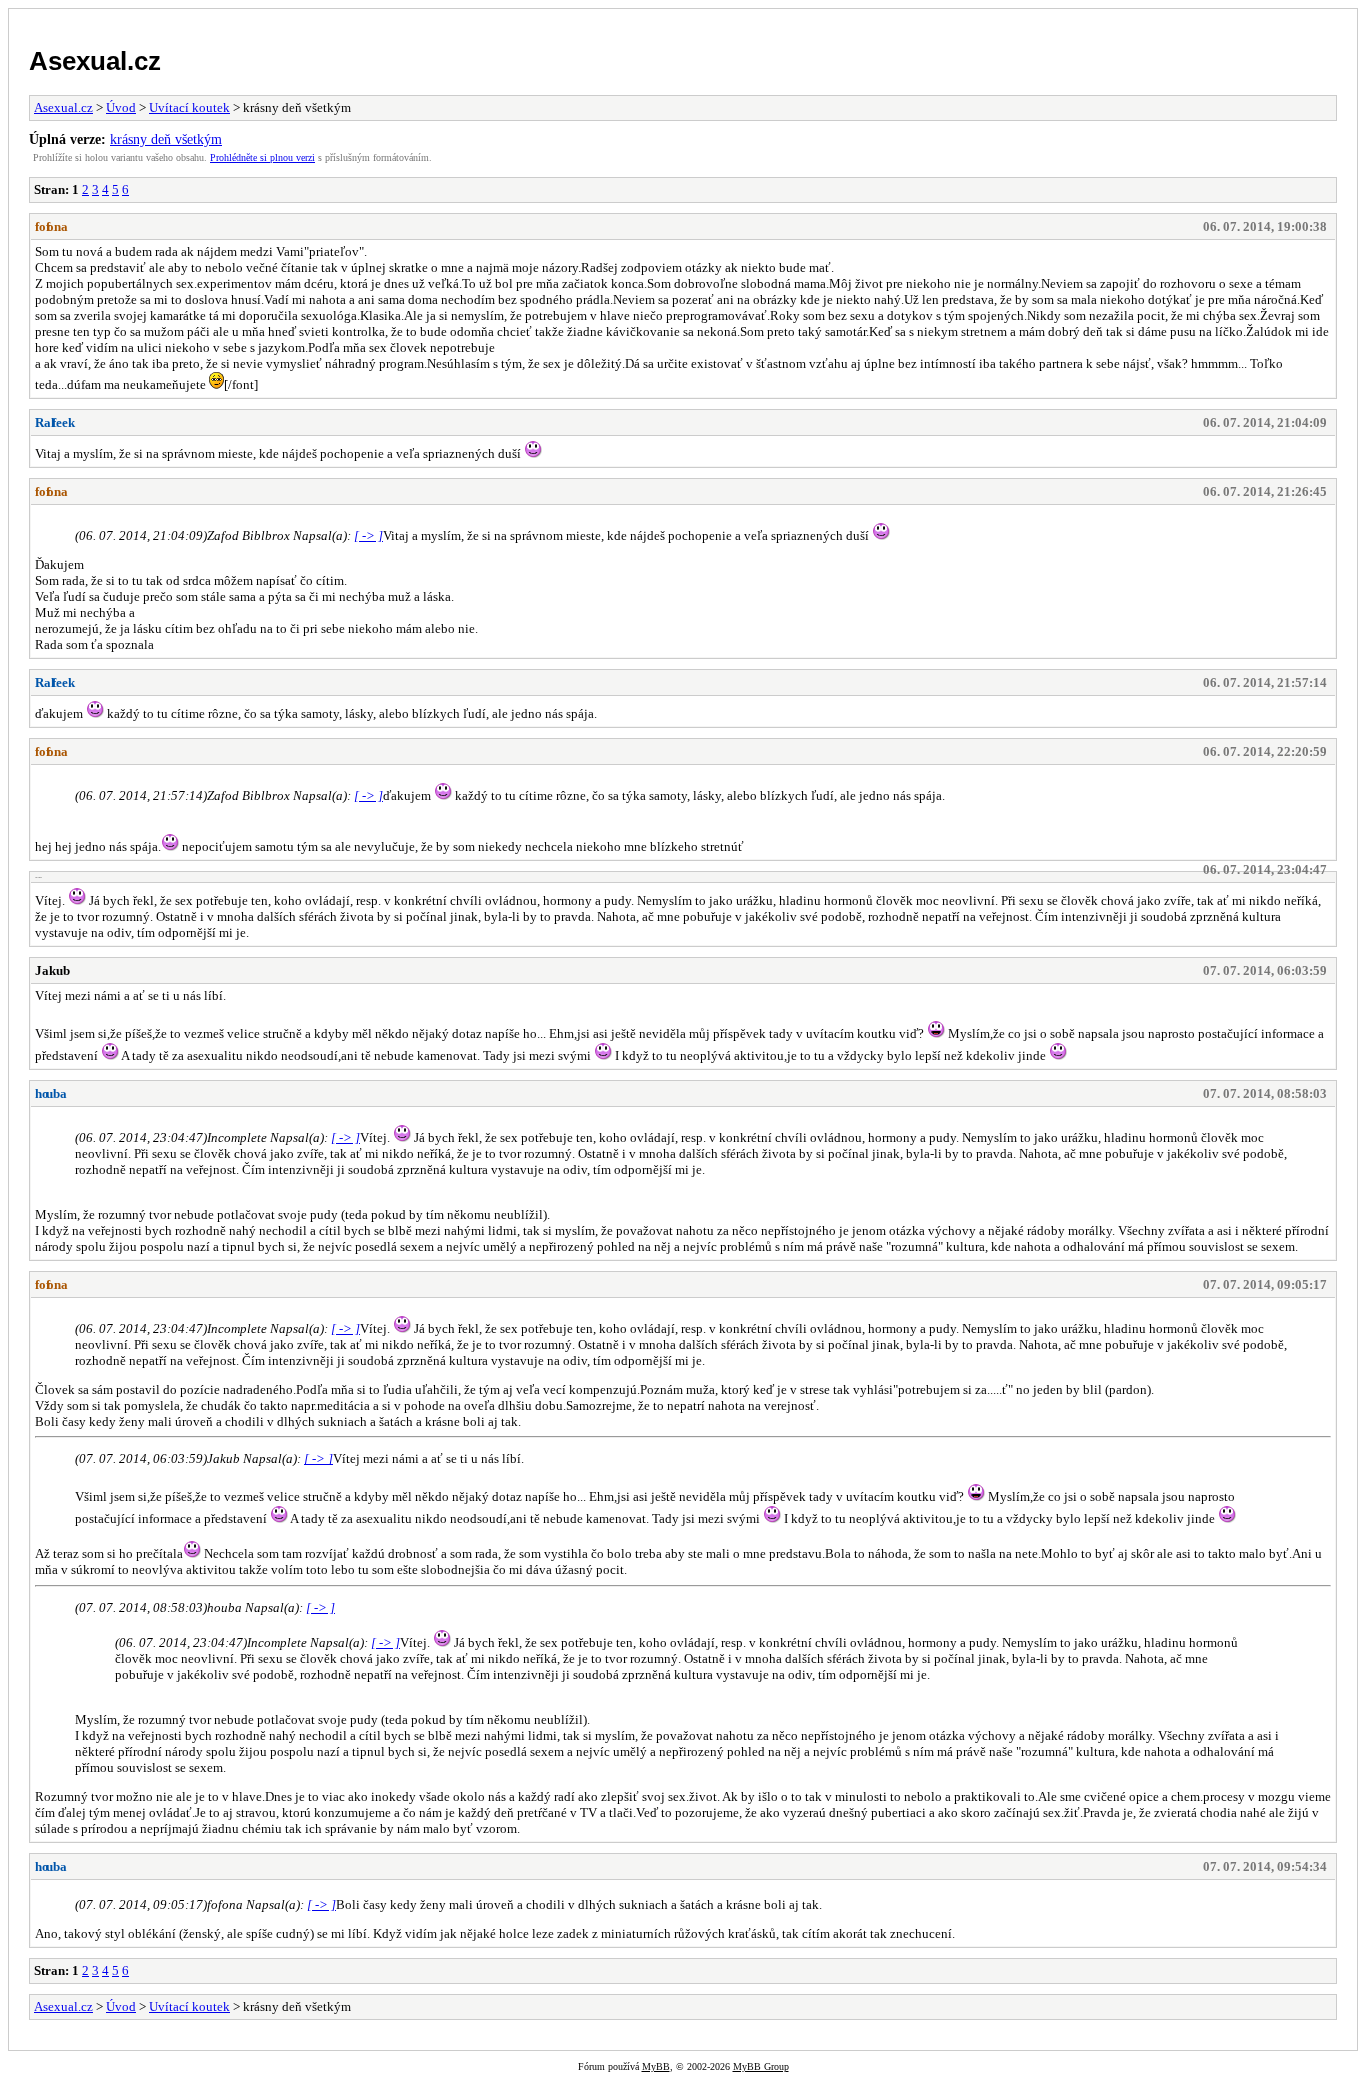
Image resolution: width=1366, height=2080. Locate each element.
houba (51, 1093)
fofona (51, 226)
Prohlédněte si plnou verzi (262, 157)
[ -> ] (368, 535)
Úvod (121, 107)
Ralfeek (55, 422)
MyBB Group (761, 2066)
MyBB (656, 2066)
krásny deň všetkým (166, 139)
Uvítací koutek (189, 107)
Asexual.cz (95, 61)
